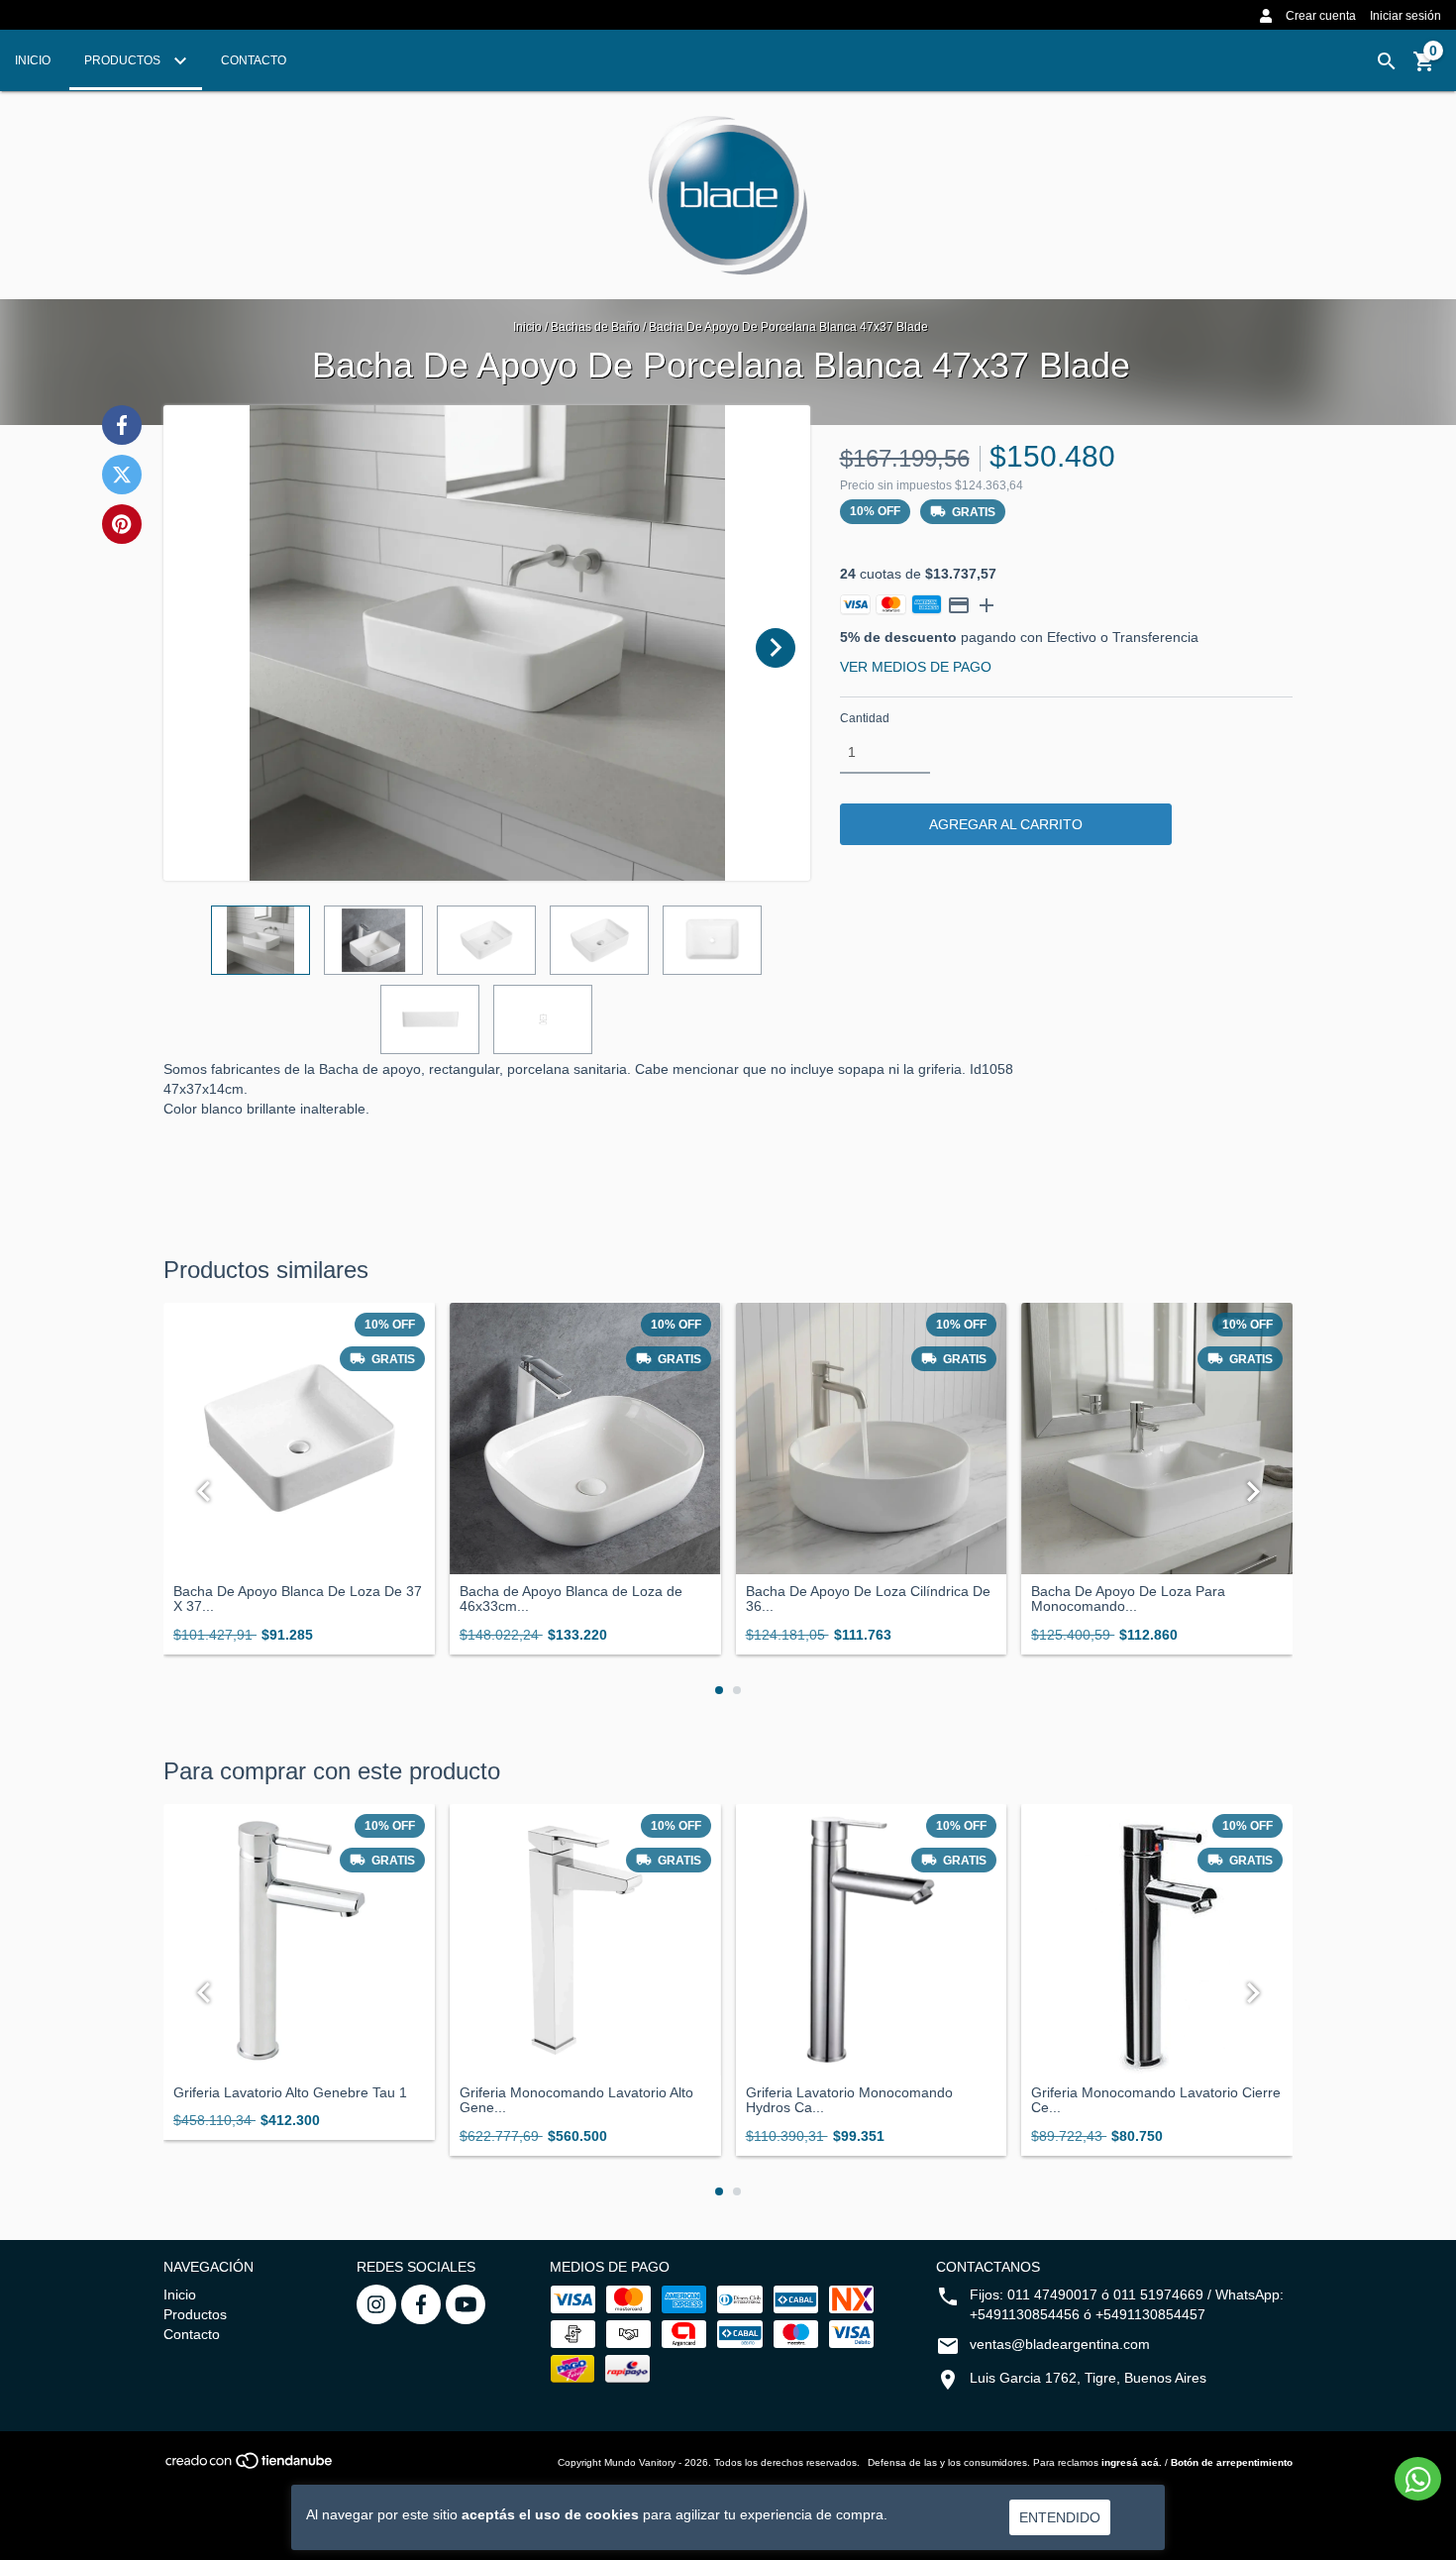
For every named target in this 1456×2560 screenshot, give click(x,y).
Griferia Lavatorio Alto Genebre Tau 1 (290, 2093)
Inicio (33, 60)
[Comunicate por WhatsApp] (1418, 2479)
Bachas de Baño (595, 327)
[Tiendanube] (250, 2467)
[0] (1424, 68)
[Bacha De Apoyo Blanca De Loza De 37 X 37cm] (299, 1439)
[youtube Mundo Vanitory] (466, 2304)
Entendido (1060, 2517)
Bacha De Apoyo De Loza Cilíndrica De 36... (868, 1599)
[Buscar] (1387, 61)
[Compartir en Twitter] (122, 475)
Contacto (254, 60)
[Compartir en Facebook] (122, 425)
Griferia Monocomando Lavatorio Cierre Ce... (1156, 2100)
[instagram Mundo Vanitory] (376, 2304)
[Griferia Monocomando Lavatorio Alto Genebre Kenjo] (585, 1940)
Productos (124, 60)
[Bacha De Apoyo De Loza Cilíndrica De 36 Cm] (872, 1439)
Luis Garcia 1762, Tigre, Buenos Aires (1088, 2378)
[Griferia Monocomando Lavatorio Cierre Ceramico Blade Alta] (1157, 1940)
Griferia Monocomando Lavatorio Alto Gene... (576, 2100)
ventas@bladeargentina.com (1060, 2344)
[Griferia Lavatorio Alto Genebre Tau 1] (299, 1940)
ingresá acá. (1132, 2462)
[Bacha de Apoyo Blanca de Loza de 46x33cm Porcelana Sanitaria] (585, 1439)
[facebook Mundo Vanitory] (421, 2304)
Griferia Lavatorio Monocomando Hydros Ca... (849, 2100)
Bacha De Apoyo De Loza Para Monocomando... (1128, 1599)
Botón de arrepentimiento (1232, 2462)
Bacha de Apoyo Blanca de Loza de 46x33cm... (571, 1599)
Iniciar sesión (1405, 16)
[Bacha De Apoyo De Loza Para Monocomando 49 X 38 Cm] (1157, 1439)
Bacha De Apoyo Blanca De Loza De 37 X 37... (298, 1599)
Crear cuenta (1321, 16)
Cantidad (865, 718)
